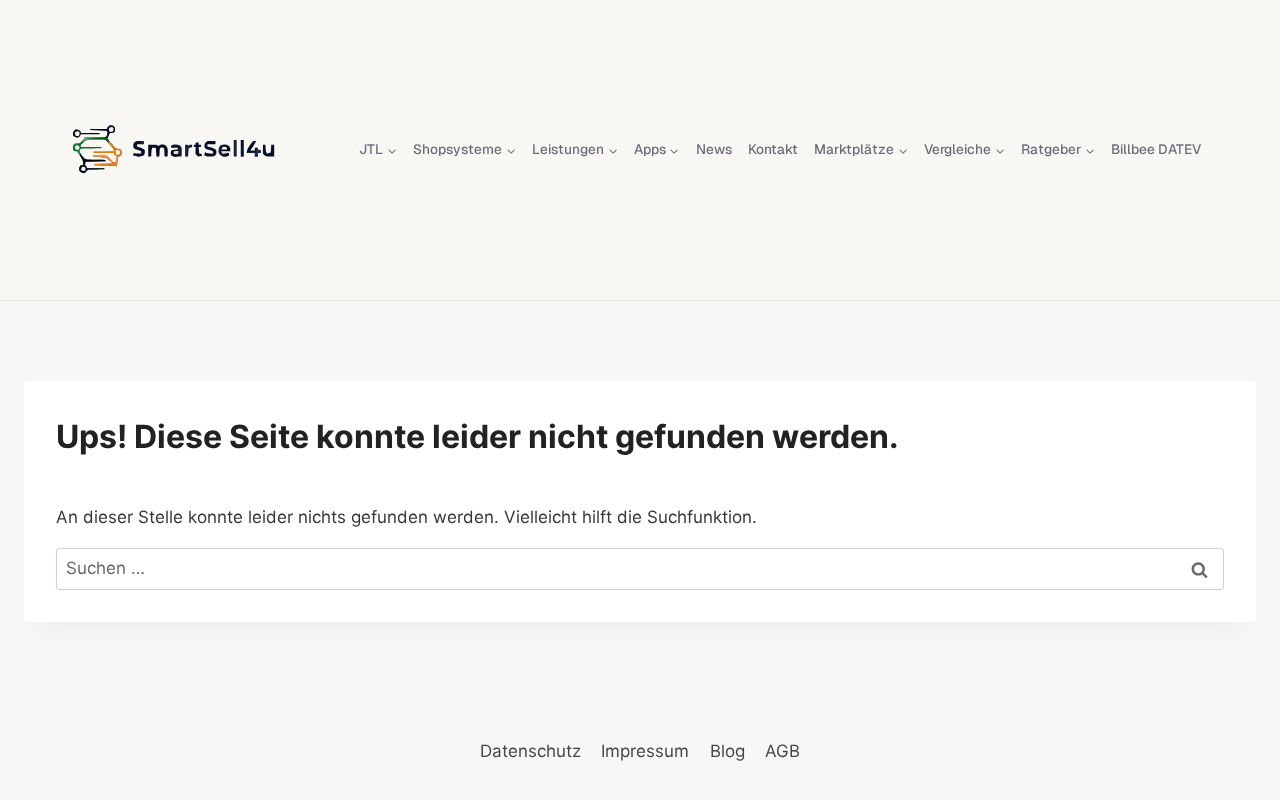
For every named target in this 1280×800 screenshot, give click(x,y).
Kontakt (773, 149)
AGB (782, 751)
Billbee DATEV (1156, 149)
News (714, 149)
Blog (727, 751)
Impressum (645, 751)
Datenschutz (530, 751)
